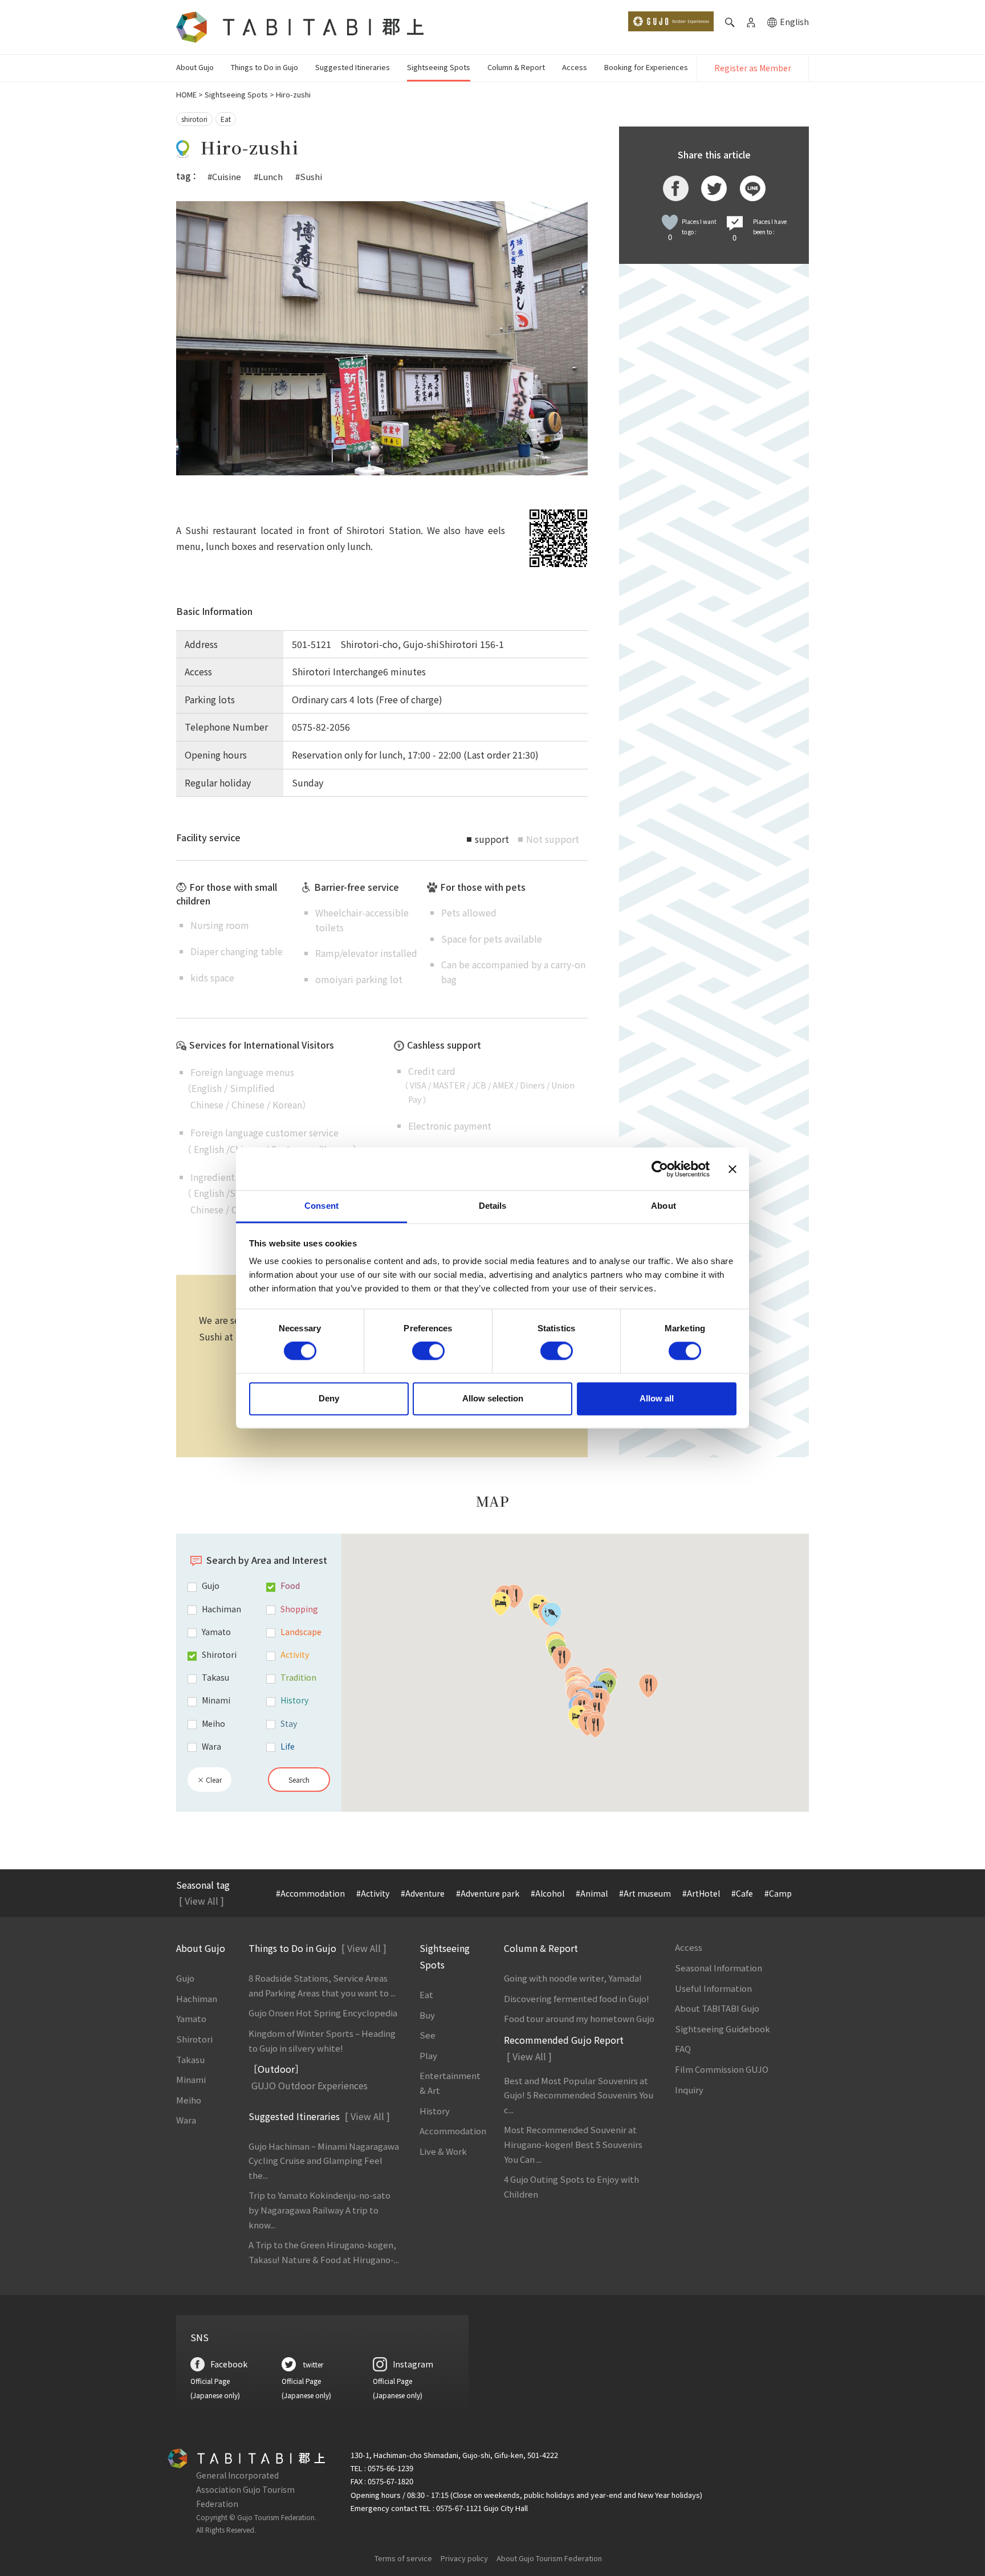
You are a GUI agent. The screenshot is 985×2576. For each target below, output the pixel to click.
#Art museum (645, 1893)
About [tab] (664, 1206)
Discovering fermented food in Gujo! (577, 1998)
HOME (186, 94)
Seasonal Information (719, 1968)
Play (428, 2055)
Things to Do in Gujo (264, 67)
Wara (186, 2120)
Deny (329, 1398)
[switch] (428, 1351)
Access (575, 67)
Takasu (190, 2059)
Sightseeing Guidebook (723, 2029)
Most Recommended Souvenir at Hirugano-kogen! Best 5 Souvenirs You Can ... (573, 2144)
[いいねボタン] (670, 222)
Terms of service (403, 2558)
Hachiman (197, 1998)
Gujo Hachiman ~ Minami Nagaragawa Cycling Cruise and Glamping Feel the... (324, 2161)
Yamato (191, 2018)
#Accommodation (310, 1893)
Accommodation (453, 2131)
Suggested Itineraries (353, 67)
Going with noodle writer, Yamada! (573, 1978)
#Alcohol (548, 1893)
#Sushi (309, 176)
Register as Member (753, 68)
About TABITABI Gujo (717, 2008)
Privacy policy (464, 2558)
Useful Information (713, 1988)
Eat (226, 119)
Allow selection (493, 1398)
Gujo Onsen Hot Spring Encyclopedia (323, 2013)
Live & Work (443, 2151)
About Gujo (195, 67)
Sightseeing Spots (439, 67)
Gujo (185, 1978)
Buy (427, 2015)
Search (299, 1780)
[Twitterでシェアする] (714, 188)
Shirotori (194, 2039)
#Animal (592, 1893)
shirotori (194, 119)
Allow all (657, 1398)
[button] (501, 1604)
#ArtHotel (701, 1893)
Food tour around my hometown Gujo (579, 2018)
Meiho (189, 2100)
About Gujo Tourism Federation (549, 2558)
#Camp (778, 1893)
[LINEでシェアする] (753, 188)
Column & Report (516, 67)
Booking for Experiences (646, 67)
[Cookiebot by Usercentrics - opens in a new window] (660, 1169)
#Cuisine (224, 176)
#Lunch (268, 176)
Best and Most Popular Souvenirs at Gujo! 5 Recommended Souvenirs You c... (579, 2095)
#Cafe (742, 1893)
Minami (191, 2079)
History (435, 2111)
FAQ (683, 2049)
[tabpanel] (382, 338)
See (428, 2035)
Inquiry (689, 2090)
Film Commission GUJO (722, 2069)
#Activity (373, 1893)
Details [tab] (493, 1206)
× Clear (209, 1780)
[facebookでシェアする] (676, 188)
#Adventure (423, 1893)
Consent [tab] (321, 1206)
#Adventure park (488, 1893)
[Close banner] (732, 1169)
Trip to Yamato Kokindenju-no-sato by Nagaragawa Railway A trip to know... (319, 2210)
